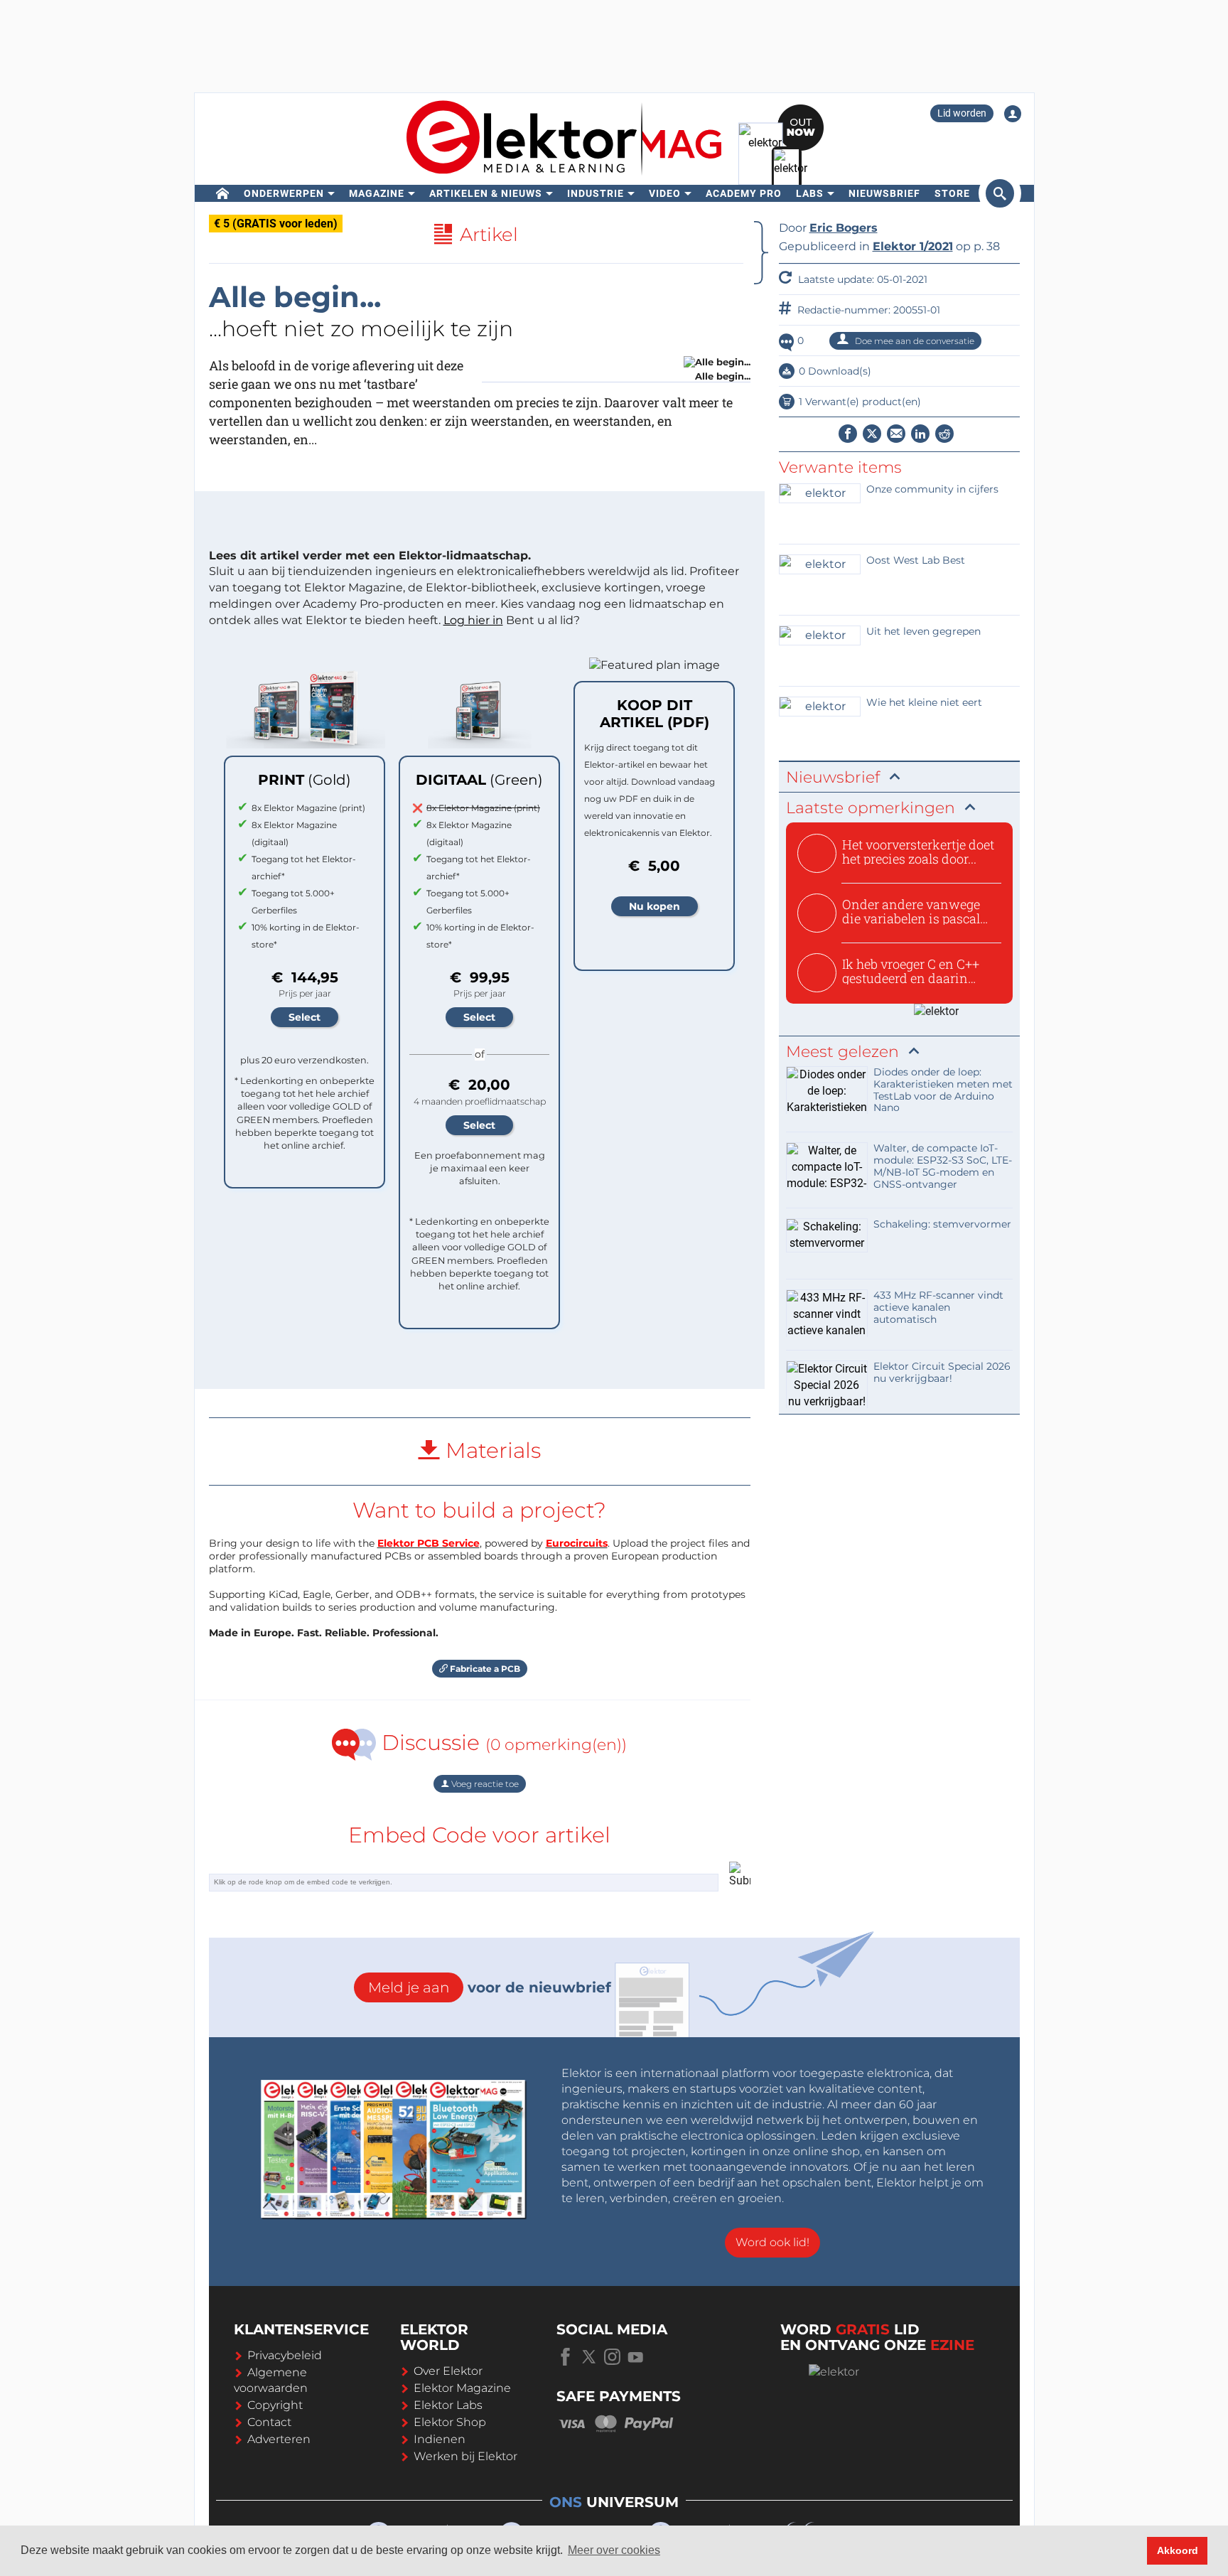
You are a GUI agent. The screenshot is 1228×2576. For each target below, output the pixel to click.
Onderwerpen (284, 193)
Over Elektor (448, 2371)
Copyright (275, 2405)
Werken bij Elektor (465, 2456)
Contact (269, 2422)
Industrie (596, 193)
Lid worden (962, 113)
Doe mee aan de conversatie (914, 341)
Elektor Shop (450, 2422)
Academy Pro (744, 193)
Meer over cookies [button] (614, 2550)
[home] (223, 193)
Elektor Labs (448, 2405)
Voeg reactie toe (484, 1784)
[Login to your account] (1013, 114)
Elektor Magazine (462, 2388)
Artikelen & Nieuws (486, 193)
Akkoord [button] (1178, 2550)
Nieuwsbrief (884, 193)
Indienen (440, 2439)
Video (665, 193)
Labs (810, 193)
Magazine (377, 193)
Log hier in (473, 620)
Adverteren (279, 2439)
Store (952, 193)
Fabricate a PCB (484, 1669)
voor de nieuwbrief (490, 1987)
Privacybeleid (285, 2355)
